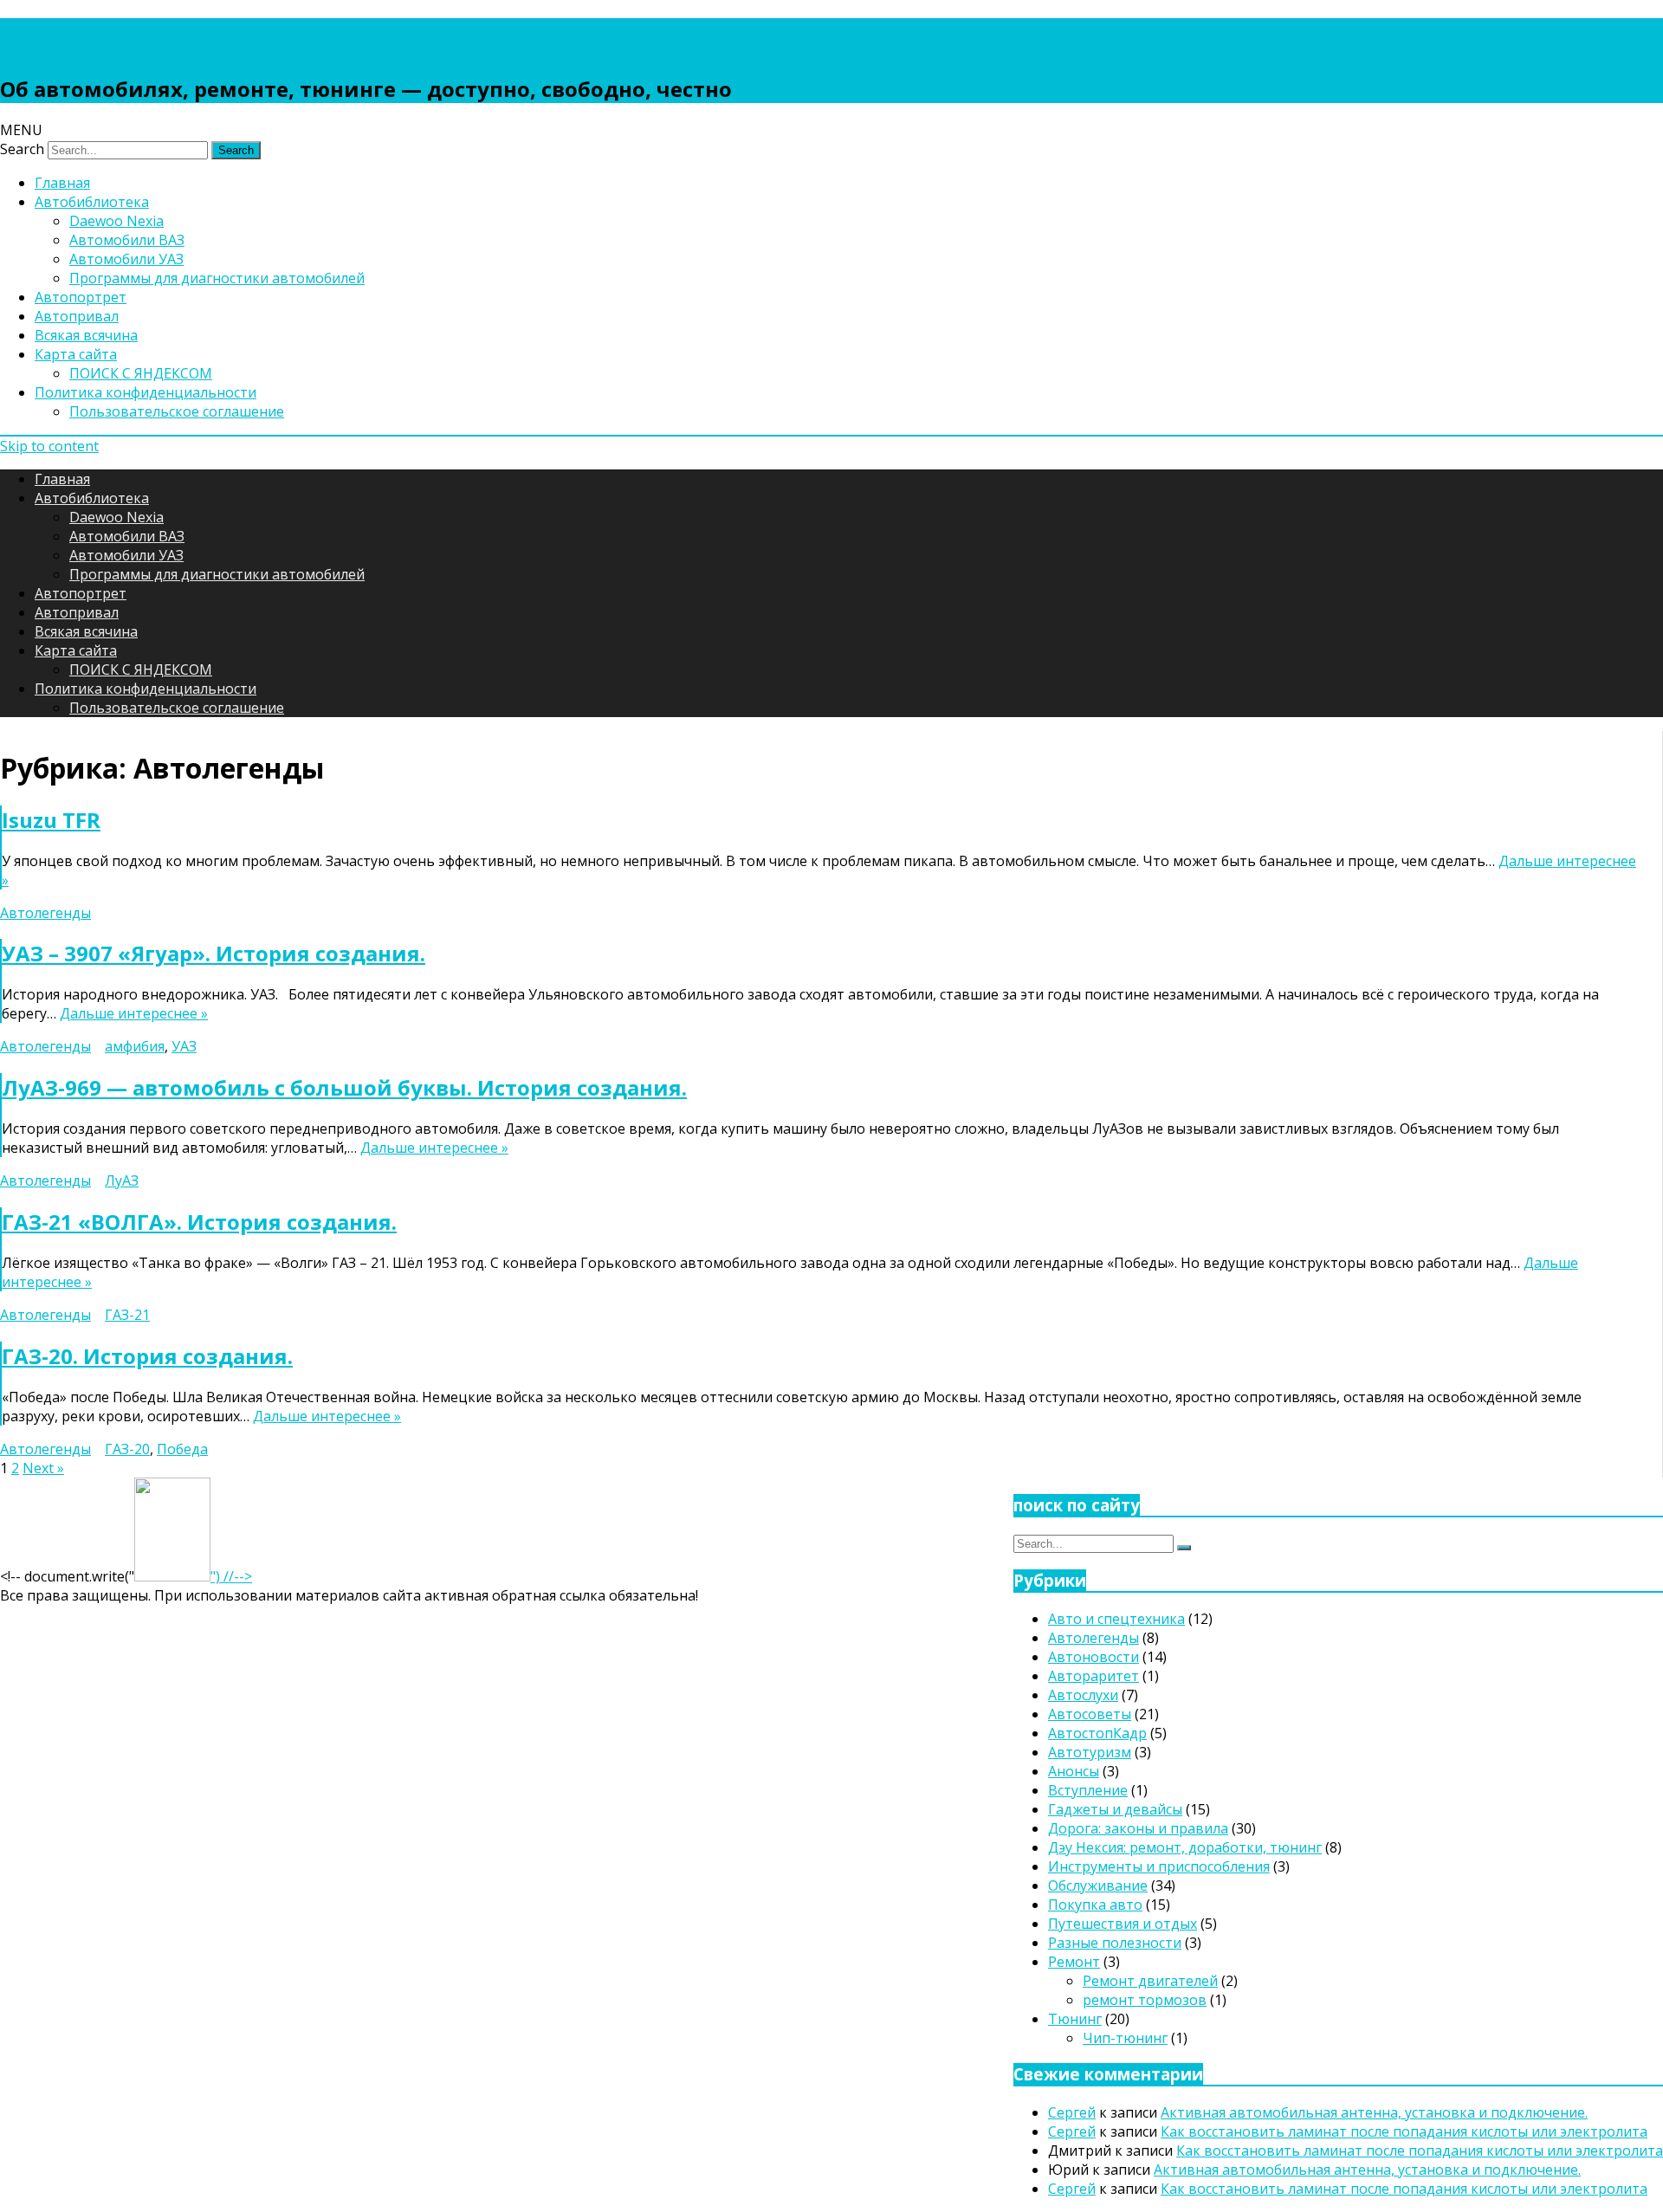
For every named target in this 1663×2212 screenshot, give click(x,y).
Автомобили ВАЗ (127, 240)
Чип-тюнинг (1125, 2038)
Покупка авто (1095, 1905)
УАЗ (184, 1046)
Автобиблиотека (92, 202)
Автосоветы (1090, 1714)
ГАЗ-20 (127, 1449)
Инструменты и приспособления (1159, 1866)
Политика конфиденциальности (146, 392)
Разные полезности (1115, 1943)
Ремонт (1074, 1962)
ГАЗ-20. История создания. (147, 1356)
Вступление (1088, 1790)
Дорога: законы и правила (1138, 1828)
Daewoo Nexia (116, 221)
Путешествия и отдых (1123, 1924)
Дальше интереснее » (134, 1013)
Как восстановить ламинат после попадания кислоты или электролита (1404, 2131)
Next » (43, 1468)
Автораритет (1094, 1676)
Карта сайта (76, 354)
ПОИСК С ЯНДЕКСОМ (141, 373)
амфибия (135, 1046)
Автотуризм (1090, 1752)
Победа (182, 1449)
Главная (62, 183)
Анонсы (1074, 1771)
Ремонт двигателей (1150, 1981)
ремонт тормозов (1145, 2000)
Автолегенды (45, 913)
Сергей (1072, 2112)
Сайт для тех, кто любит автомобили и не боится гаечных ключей (477, 37)
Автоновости (1094, 1657)
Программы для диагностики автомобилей (217, 278)
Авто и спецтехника (1116, 1619)
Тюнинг (1075, 2019)
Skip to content (49, 446)
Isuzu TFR (51, 820)
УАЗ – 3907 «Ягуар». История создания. (214, 953)
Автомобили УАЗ (126, 259)
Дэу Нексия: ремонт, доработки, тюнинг (1185, 1847)
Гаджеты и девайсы (1115, 1809)
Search (22, 149)
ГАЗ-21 (127, 1315)
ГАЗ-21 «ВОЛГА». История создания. (199, 1222)
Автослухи (1083, 1695)
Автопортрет (81, 297)
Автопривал (77, 316)
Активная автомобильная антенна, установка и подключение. (1374, 2112)
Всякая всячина (86, 335)
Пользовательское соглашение (177, 411)
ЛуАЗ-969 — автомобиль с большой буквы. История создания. (344, 1087)
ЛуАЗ (122, 1180)
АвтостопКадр (1097, 1733)
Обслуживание (1098, 1885)
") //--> (231, 1576)
